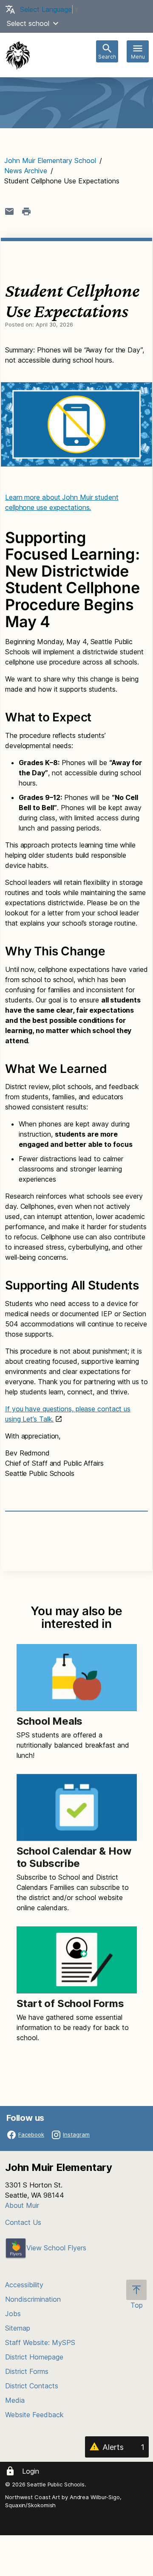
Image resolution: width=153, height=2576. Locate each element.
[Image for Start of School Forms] (77, 1960)
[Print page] (26, 211)
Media (15, 2400)
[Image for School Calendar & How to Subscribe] (77, 1807)
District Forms (27, 2371)
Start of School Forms (70, 2003)
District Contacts (32, 2386)
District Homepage (34, 2357)
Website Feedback (34, 2415)
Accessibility (24, 2285)
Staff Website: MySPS (40, 2342)
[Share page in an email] (9, 211)
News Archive (26, 171)
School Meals (50, 1721)
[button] (56, 23)
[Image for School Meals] (77, 1678)
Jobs (13, 2314)
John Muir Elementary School (50, 160)
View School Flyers (56, 2248)
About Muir (22, 2205)
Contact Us (23, 2222)
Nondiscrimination (33, 2299)
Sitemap (18, 2328)
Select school (28, 23)
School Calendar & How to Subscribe (74, 1857)
